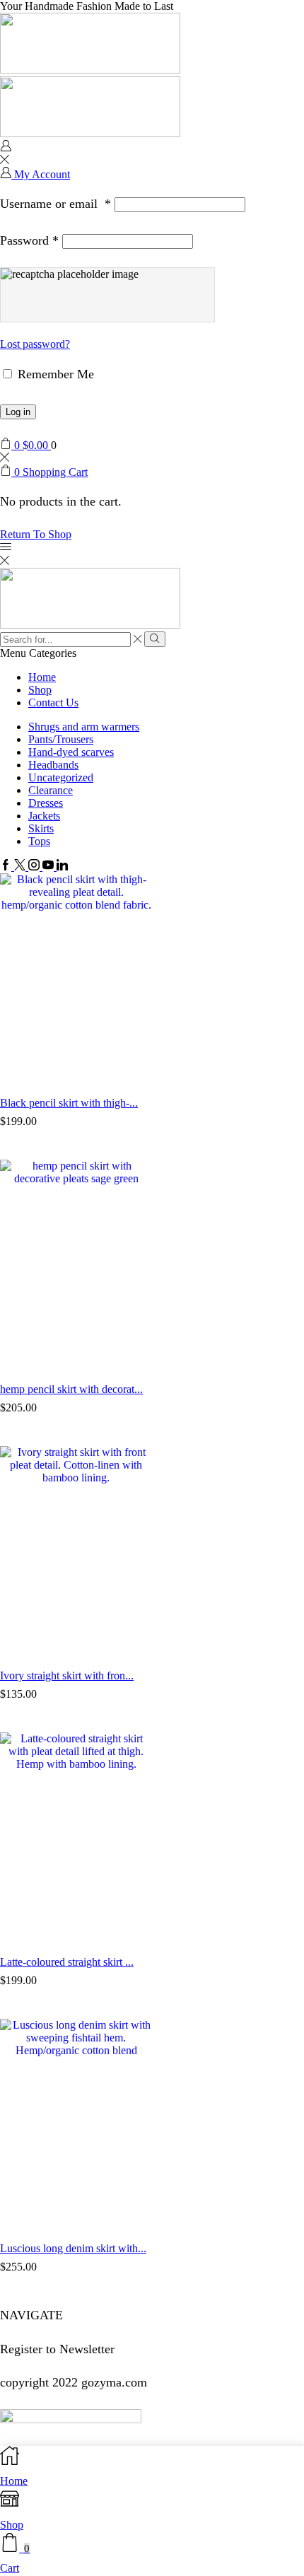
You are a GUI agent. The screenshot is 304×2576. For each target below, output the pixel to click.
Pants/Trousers (61, 739)
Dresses (46, 803)
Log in (18, 412)
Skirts (41, 828)
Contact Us (53, 703)
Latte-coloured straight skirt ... (67, 1962)
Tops (39, 841)
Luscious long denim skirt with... (73, 2248)
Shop (40, 690)
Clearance (51, 790)
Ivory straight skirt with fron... (67, 1675)
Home (42, 677)
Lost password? (35, 344)
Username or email (55, 204)
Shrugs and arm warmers (84, 727)
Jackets (44, 816)
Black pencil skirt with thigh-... (69, 1103)
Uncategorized (61, 777)
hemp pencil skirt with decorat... (71, 1389)
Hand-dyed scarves (71, 752)
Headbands (53, 765)
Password (29, 240)
